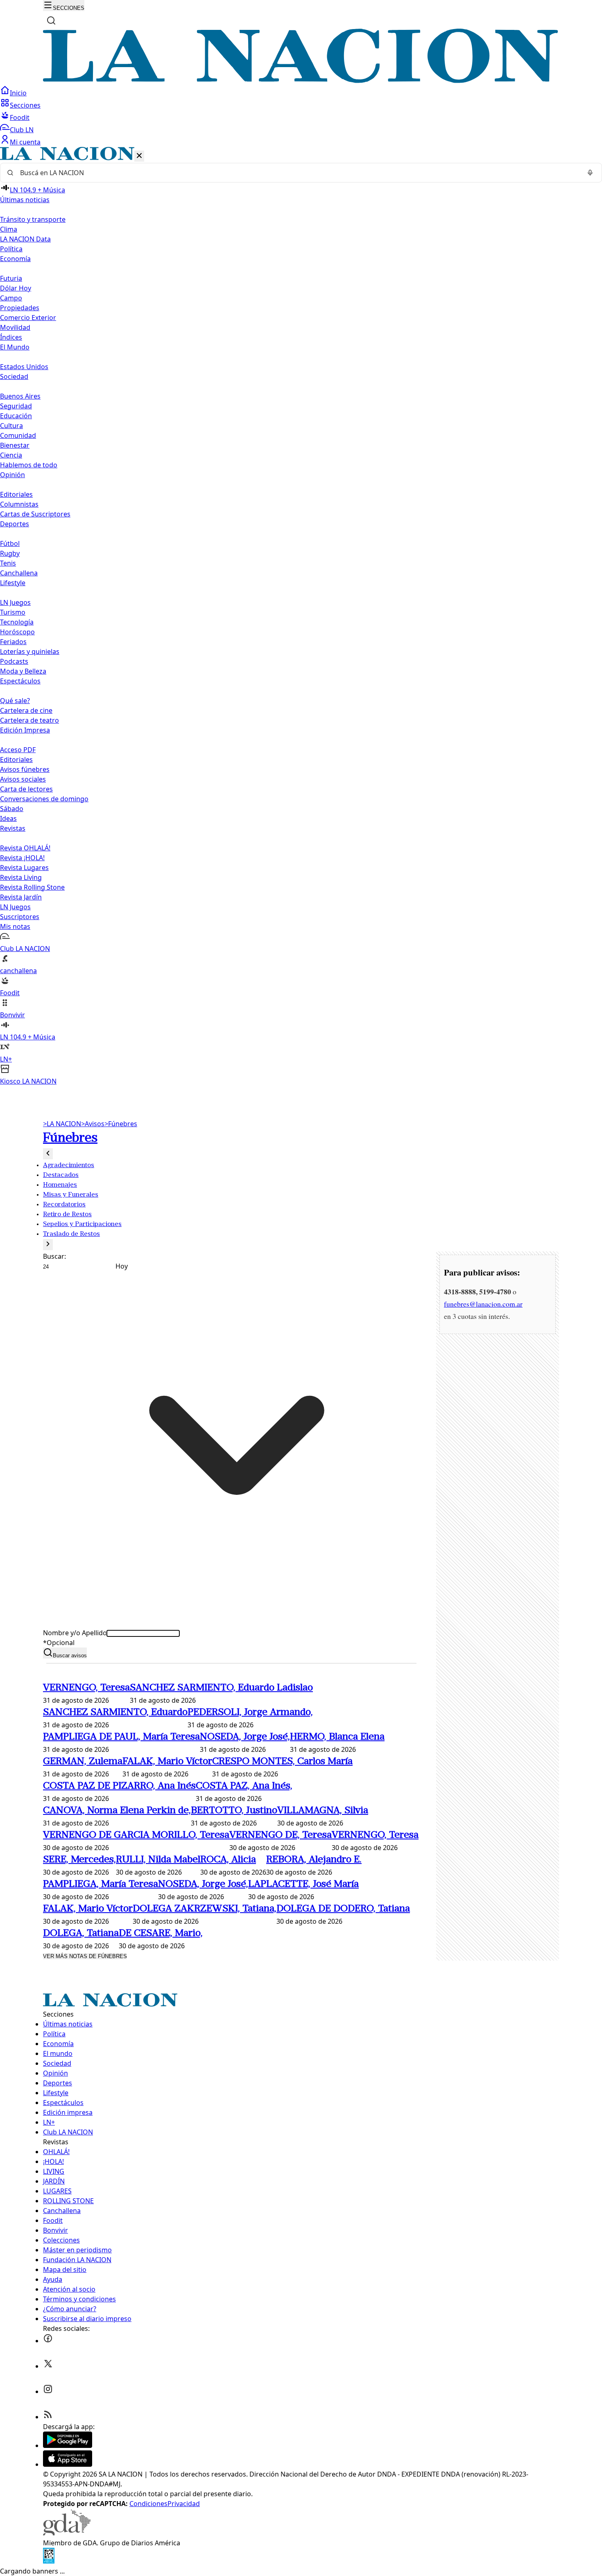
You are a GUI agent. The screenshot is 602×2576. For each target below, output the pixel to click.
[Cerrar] (139, 156)
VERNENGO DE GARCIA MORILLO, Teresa (136, 1835)
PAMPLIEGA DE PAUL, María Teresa (121, 1737)
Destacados (61, 1175)
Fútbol (10, 543)
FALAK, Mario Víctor (167, 1762)
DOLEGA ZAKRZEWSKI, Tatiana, (205, 1909)
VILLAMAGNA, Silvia (323, 1811)
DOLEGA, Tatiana (81, 1934)
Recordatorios (64, 1205)
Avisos (93, 1124)
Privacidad (184, 2504)
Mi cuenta (25, 142)
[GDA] (67, 2533)
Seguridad (16, 406)
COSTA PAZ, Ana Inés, (244, 1786)
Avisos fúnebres (25, 769)
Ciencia (11, 455)
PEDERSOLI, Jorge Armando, (250, 1713)
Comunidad (18, 435)
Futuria (11, 278)
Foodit (20, 117)
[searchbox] (298, 173)
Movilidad (15, 327)
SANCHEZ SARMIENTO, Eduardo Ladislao (221, 1688)
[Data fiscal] (49, 2561)
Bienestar (15, 445)
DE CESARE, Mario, (161, 1934)
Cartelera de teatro (29, 720)
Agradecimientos (69, 1165)
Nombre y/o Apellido (75, 1633)
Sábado (12, 809)
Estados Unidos (24, 367)
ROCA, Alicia (228, 1860)
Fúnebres (121, 1124)
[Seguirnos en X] (48, 2366)
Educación (16, 416)
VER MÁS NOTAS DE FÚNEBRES (85, 1956)
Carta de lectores (26, 789)
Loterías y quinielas (30, 651)
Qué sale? (15, 701)
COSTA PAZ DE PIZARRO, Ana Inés (119, 1786)
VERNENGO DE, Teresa (281, 1835)
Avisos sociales (23, 779)
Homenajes (60, 1185)
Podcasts (14, 661)
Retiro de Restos (67, 1215)
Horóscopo (17, 632)
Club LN (22, 130)
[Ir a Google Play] (68, 2445)
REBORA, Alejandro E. (314, 1860)
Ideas (8, 818)
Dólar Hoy (16, 288)
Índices (11, 337)
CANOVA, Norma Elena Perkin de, (117, 1811)
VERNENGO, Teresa (86, 1688)
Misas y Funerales (71, 1195)
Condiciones (148, 2504)
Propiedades (20, 308)
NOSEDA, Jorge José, (245, 1737)
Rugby (10, 553)
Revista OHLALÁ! (25, 848)
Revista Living (21, 877)
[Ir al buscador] (51, 20)
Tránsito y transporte (33, 219)
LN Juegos (15, 602)
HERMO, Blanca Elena (337, 1737)
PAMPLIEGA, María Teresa (101, 1884)
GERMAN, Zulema (83, 1762)
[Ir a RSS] (48, 2417)
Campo (11, 298)
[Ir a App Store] (68, 2464)
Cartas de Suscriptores (35, 514)
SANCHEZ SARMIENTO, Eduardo (115, 1713)
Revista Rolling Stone (32, 887)
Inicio (18, 93)
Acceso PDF (18, 750)
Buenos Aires (20, 396)
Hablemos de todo (29, 465)
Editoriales (16, 494)
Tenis (8, 563)
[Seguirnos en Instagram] (48, 2391)
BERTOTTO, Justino (234, 1811)
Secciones (25, 105)
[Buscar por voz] (590, 173)
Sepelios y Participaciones (82, 1224)
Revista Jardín (21, 897)
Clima (9, 229)
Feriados (13, 642)
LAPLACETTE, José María (303, 1884)
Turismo (13, 612)
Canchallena (19, 573)
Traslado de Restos (71, 1234)
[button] (301, 616)
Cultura (11, 426)
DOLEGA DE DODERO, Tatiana (343, 1909)
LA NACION (62, 1124)
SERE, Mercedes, (79, 1860)
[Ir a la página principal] (301, 81)
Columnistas (19, 504)
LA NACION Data (25, 239)
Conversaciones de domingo (44, 799)
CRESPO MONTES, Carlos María (282, 1762)
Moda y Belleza (23, 671)
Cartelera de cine (26, 710)
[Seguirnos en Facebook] (48, 2341)
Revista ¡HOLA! (22, 858)
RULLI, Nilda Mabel (158, 1860)
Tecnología (17, 622)
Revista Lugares (24, 868)
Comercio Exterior (28, 318)
